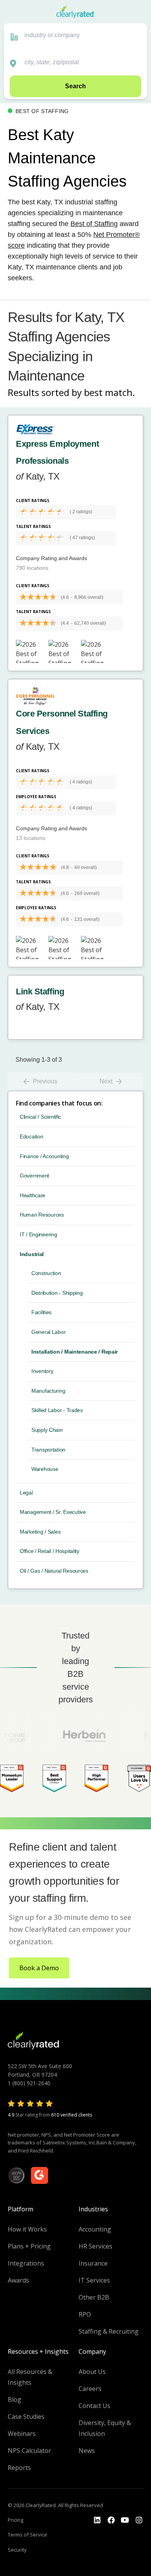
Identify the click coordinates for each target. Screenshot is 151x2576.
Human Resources (42, 1215)
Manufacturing (48, 1391)
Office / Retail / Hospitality (50, 1551)
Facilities (41, 1312)
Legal (26, 1493)
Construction (46, 1273)
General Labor (48, 1332)
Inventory (42, 1371)
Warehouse (45, 1469)
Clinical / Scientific (40, 1117)
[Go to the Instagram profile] (139, 2520)
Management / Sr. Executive (53, 1512)
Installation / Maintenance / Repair (75, 1352)
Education (31, 1136)
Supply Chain (47, 1430)
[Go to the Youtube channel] (125, 2520)
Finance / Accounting (44, 1156)
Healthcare (33, 1195)
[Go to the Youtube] (111, 2520)
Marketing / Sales (40, 1532)
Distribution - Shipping (57, 1293)
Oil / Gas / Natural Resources (54, 1571)
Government (34, 1176)
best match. (110, 392)
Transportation (48, 1450)
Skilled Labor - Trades (57, 1410)
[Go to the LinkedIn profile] (97, 2520)
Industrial (32, 1254)
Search (75, 86)
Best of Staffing (94, 224)
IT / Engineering (39, 1234)
